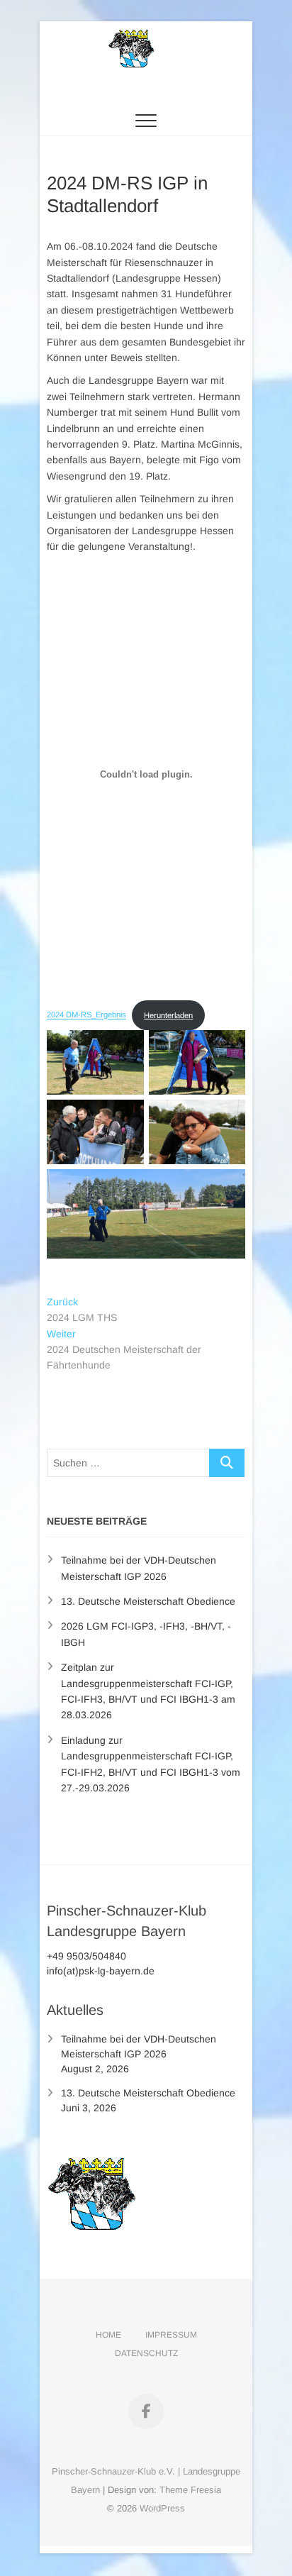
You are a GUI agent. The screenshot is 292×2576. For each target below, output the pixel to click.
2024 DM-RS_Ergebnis (86, 1015)
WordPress (162, 2508)
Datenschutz (146, 2353)
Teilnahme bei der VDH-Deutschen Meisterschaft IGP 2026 (139, 2046)
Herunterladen (168, 1015)
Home (108, 2335)
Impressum (171, 2335)
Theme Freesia (190, 2490)
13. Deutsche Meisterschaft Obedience (148, 1601)
